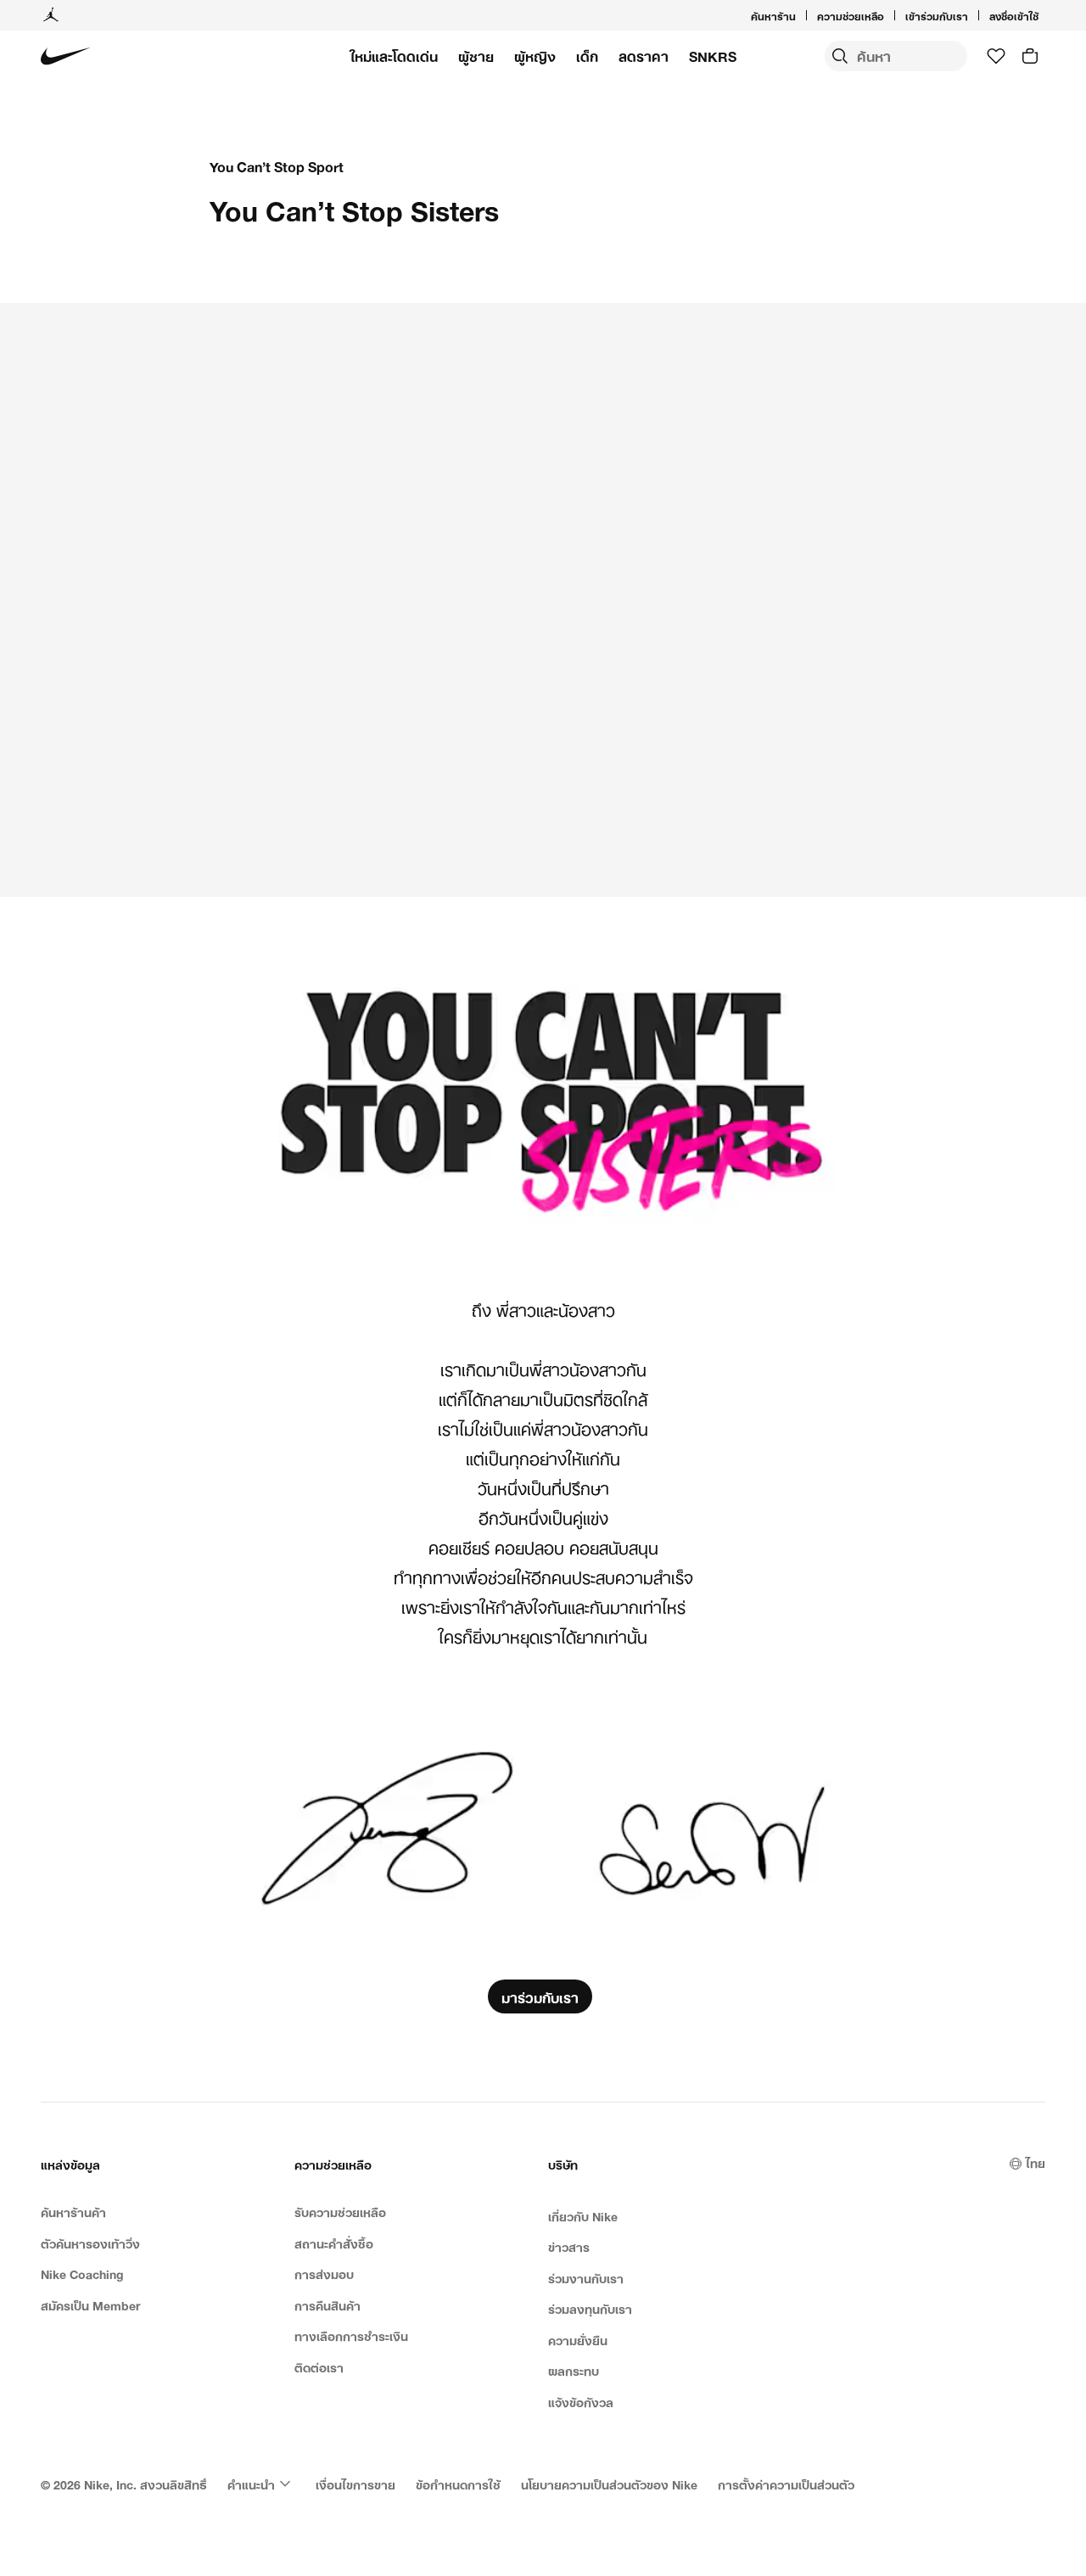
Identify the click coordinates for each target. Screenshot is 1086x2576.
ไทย (1036, 2162)
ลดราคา (644, 56)
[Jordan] (51, 15)
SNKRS (713, 56)
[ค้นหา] (840, 56)
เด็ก (587, 56)
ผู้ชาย (476, 56)
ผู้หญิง (535, 56)
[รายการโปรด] (996, 56)
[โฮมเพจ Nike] (66, 56)
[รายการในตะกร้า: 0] (1030, 56)
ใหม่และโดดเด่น (394, 56)
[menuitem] (889, 15)
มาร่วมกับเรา (540, 1996)
